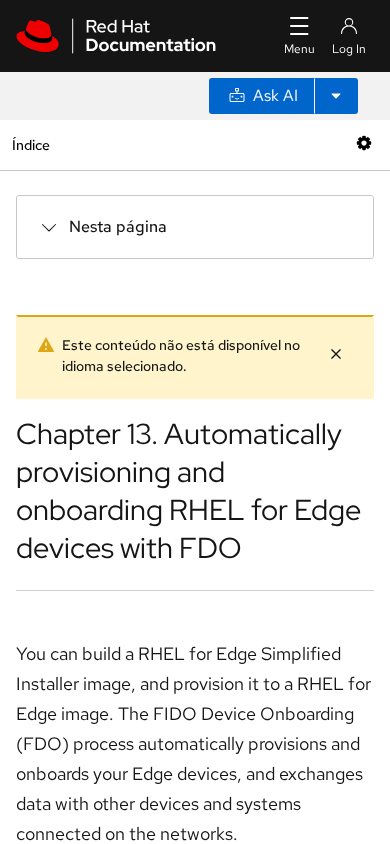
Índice (30, 144)
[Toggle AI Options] (336, 96)
